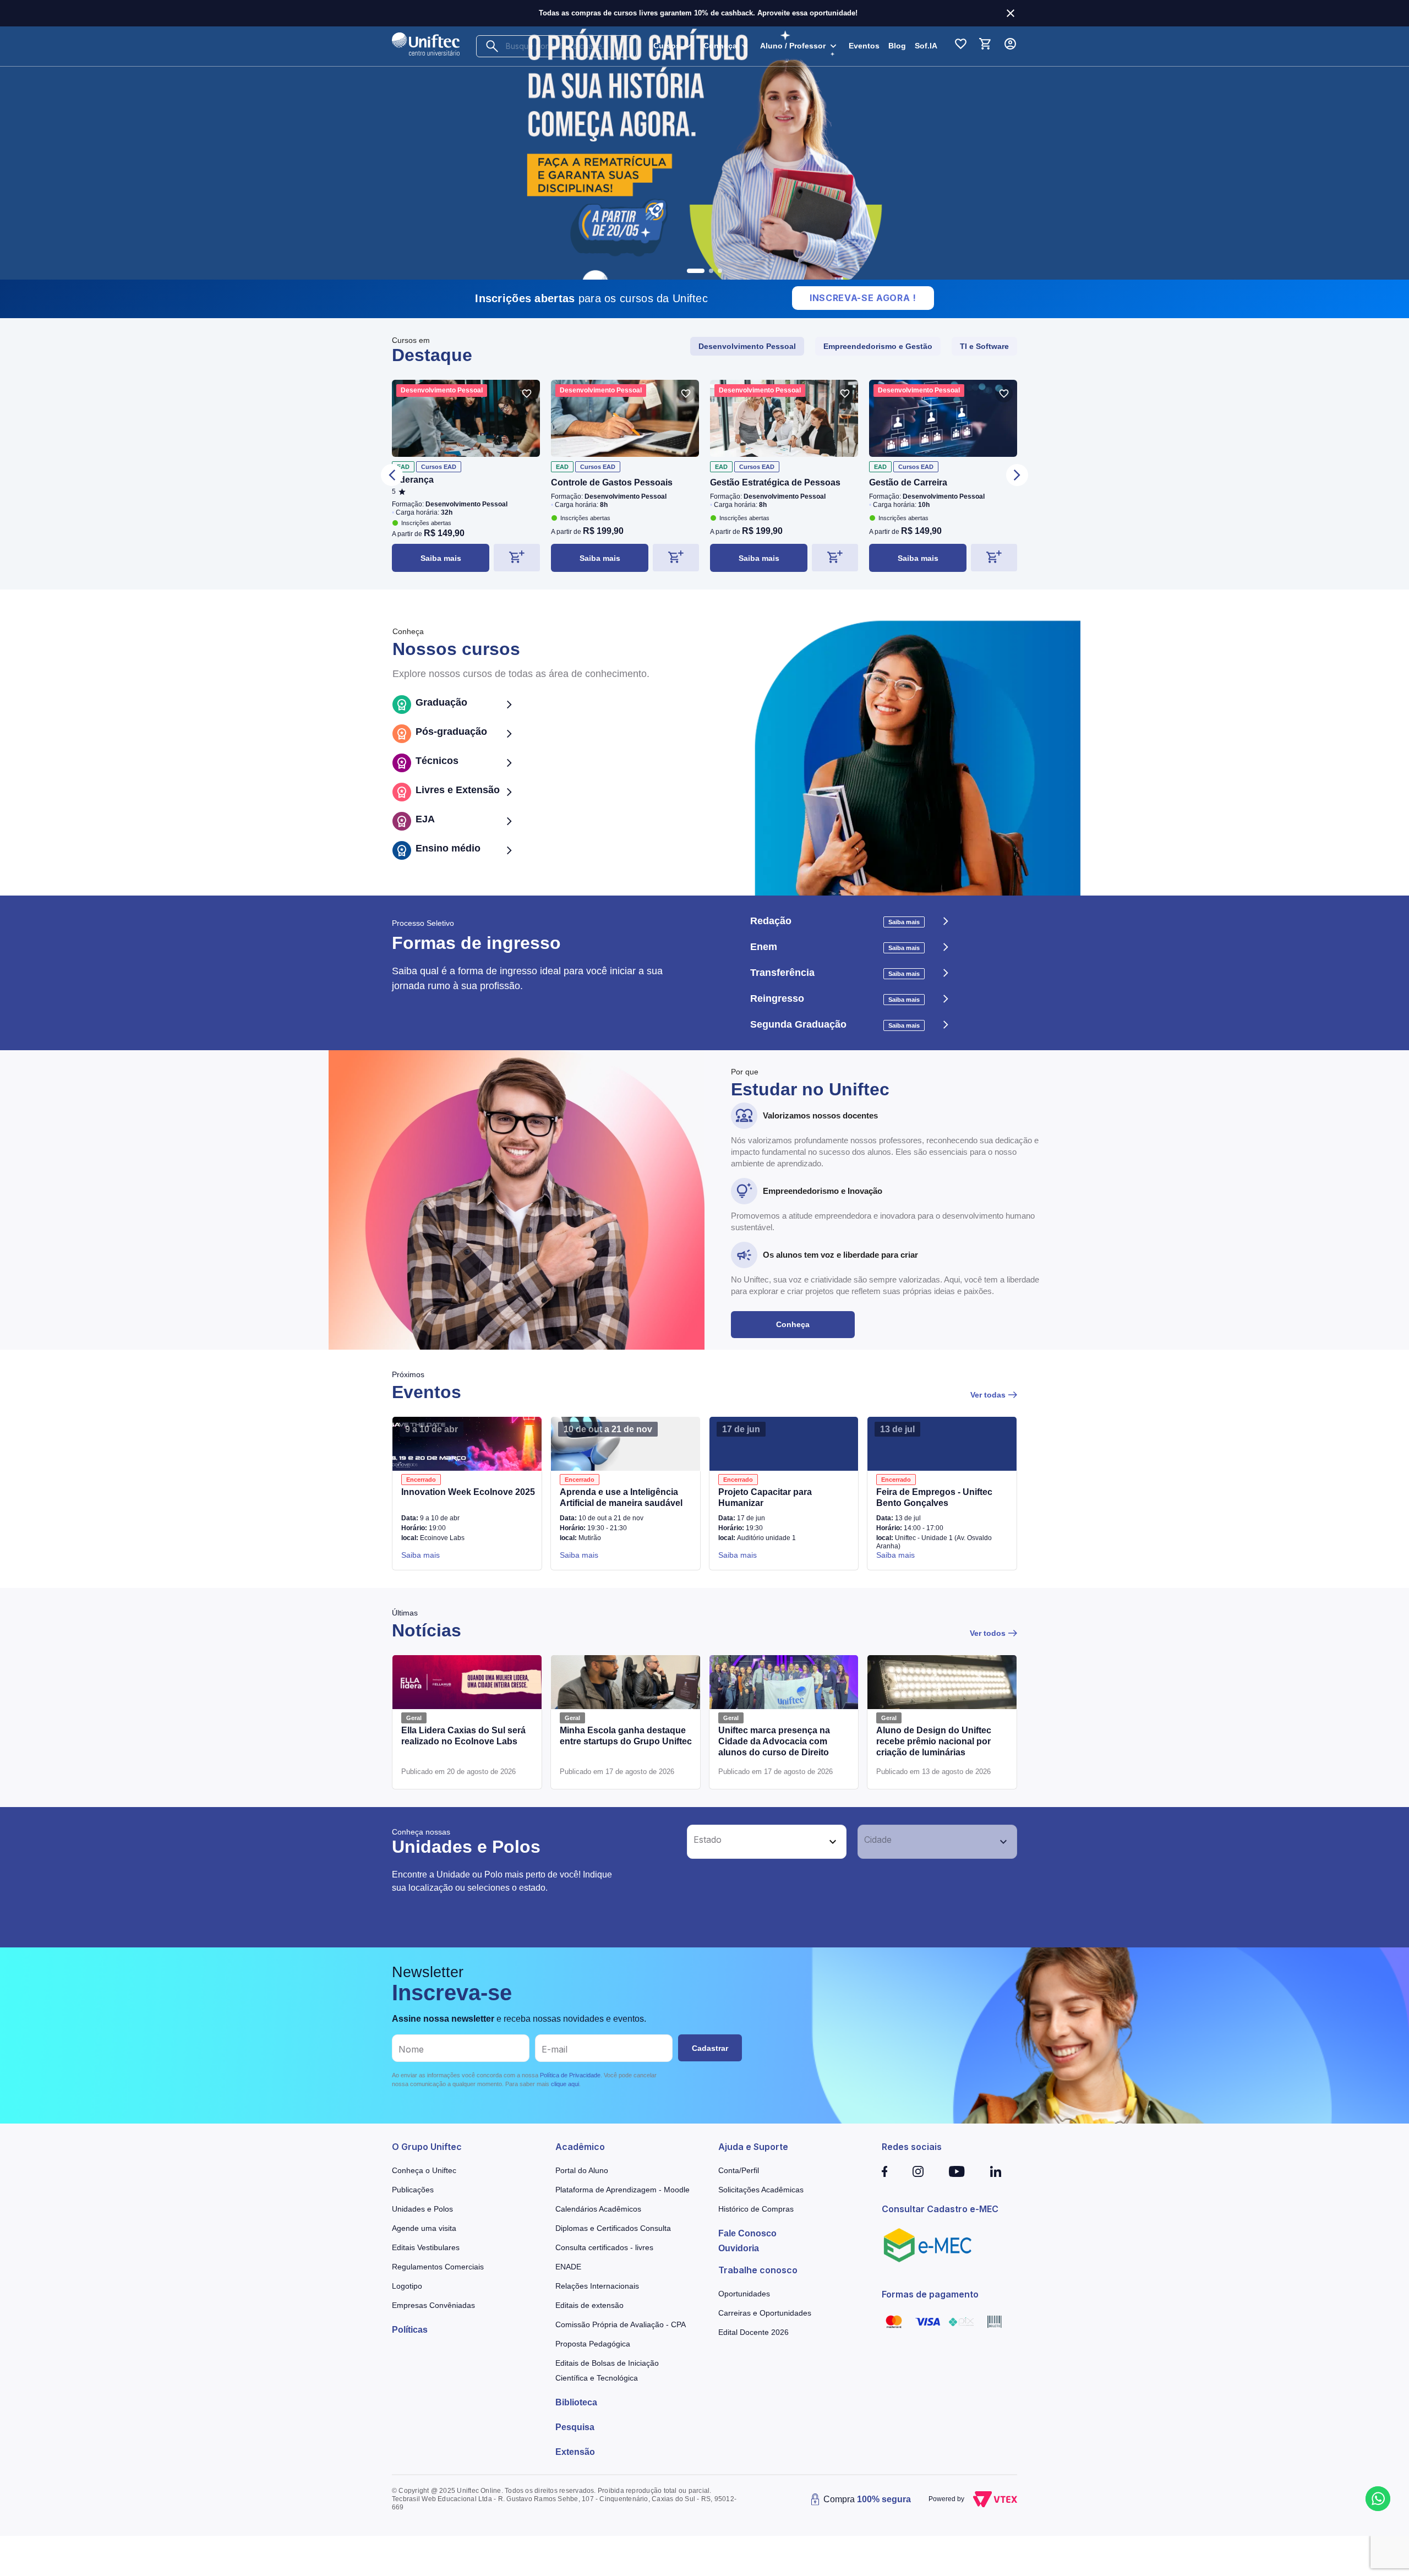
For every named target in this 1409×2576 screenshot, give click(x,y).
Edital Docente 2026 (753, 2332)
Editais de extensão (589, 2305)
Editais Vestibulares (426, 2247)
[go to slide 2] (704, 271)
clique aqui (565, 2084)
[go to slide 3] (720, 271)
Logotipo (407, 2286)
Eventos (864, 46)
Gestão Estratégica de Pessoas (775, 482)
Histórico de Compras (756, 2209)
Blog (897, 46)
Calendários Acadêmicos (598, 2209)
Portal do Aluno (582, 2170)
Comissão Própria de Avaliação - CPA (621, 2324)
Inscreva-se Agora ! (863, 298)
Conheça (793, 1324)
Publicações (413, 2190)
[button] (755, 1842)
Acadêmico (580, 2147)
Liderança (413, 480)
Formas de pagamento (930, 2294)
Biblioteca (576, 2402)
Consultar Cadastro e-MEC (940, 2209)
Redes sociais (912, 2147)
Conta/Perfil (739, 2170)
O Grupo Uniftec (427, 2147)
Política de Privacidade (570, 2075)
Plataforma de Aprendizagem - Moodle (622, 2190)
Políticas (410, 2330)
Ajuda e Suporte (753, 2147)
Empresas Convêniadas (433, 2305)
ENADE (568, 2267)
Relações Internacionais (597, 2286)
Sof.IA (926, 46)
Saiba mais (441, 558)
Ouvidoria (739, 2248)
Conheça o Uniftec (424, 2170)
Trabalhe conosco (758, 2270)
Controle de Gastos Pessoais (612, 482)
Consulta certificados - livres (604, 2247)
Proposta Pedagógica (593, 2344)
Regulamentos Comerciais (438, 2267)
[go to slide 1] (689, 271)
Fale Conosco (747, 2233)
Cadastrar (710, 2048)
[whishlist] (527, 394)
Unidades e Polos (422, 2209)
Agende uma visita (424, 2228)
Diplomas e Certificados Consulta (613, 2228)
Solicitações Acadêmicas (761, 2190)
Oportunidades (744, 2294)
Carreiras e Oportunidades (765, 2313)
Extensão (575, 2452)
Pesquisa (575, 2427)
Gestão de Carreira (908, 482)
